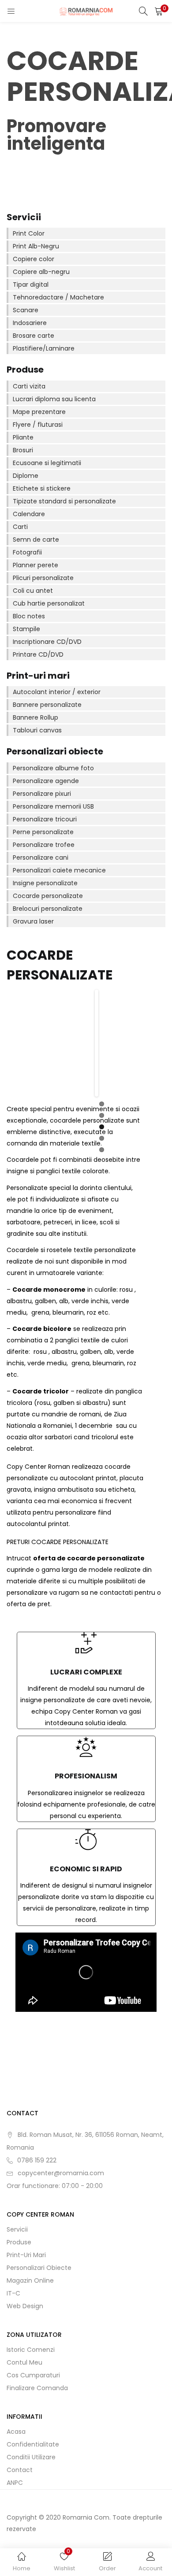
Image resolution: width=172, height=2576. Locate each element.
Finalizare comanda (37, 2388)
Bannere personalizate (47, 705)
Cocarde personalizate (48, 896)
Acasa (16, 2432)
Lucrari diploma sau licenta (54, 399)
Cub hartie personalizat (49, 603)
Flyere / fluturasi (38, 425)
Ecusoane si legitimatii (47, 463)
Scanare (26, 310)
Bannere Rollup (36, 717)
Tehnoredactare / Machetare (58, 297)
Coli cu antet (33, 591)
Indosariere (30, 323)
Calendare (29, 514)
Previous (110, 1043)
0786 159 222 (37, 2160)
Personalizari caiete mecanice (59, 870)
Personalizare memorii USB (53, 806)
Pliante (23, 437)
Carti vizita (29, 386)
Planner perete (36, 565)
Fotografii (27, 552)
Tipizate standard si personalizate (64, 501)
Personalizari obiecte (39, 2268)
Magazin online (30, 2280)
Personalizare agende (46, 781)
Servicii (17, 2229)
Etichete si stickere (42, 488)
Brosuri (23, 450)
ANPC (15, 2483)
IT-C (13, 2293)
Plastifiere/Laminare (44, 348)
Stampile (26, 629)
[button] (159, 11)
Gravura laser (33, 921)
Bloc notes (29, 616)
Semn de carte (36, 540)
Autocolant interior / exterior (57, 692)
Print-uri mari (26, 2255)
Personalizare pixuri (42, 794)
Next (83, 1043)
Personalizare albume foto (53, 768)
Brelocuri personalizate (48, 909)
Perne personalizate (43, 832)
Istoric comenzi (31, 2350)
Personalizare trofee (44, 845)
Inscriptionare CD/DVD (47, 642)
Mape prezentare (39, 412)
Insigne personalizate (45, 883)
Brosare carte (34, 336)
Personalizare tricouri (45, 819)
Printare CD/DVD (38, 654)
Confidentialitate (33, 2444)
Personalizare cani (41, 857)
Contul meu (24, 2362)
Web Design (25, 2306)
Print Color (29, 233)
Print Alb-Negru (36, 246)
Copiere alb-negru (41, 272)
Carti (20, 527)
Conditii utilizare (31, 2457)
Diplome (26, 476)
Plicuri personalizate (43, 578)
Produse (19, 2242)
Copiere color (34, 259)
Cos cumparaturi (33, 2375)
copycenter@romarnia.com (61, 2173)
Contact (20, 2470)
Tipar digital (31, 285)
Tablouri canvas (37, 730)
